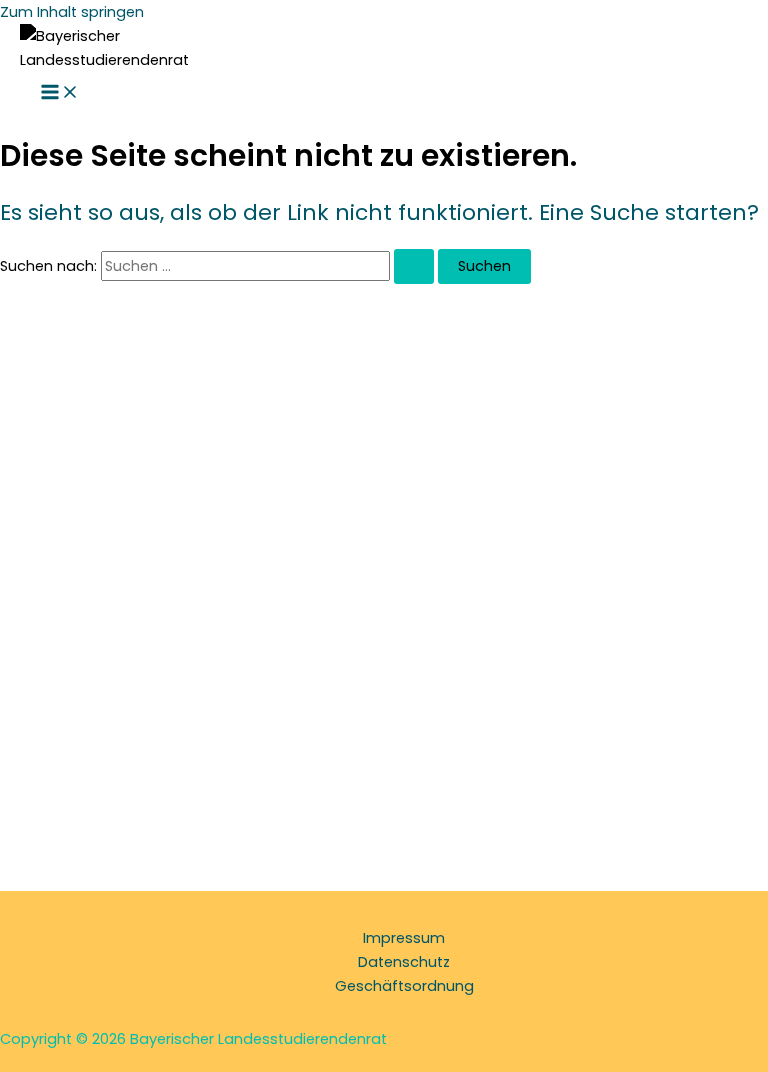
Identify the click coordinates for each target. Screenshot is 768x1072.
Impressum (404, 938)
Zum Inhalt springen (72, 12)
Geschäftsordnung (404, 986)
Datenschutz (404, 962)
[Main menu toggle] (60, 93)
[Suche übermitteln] (414, 266)
